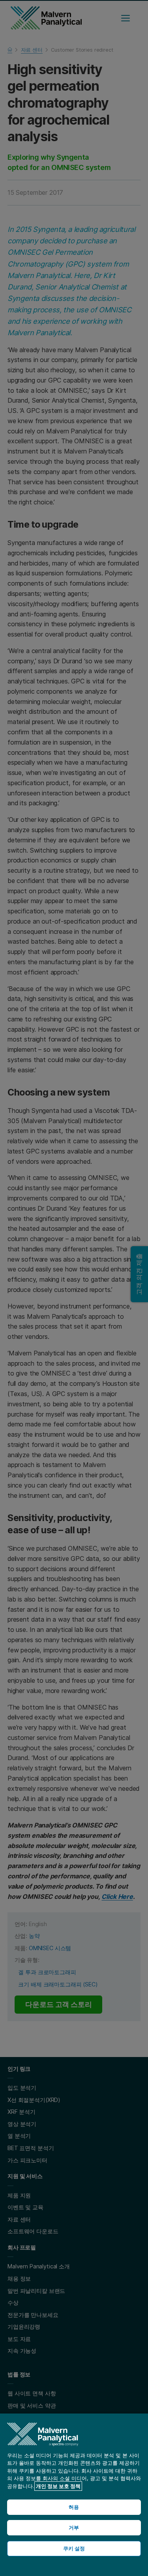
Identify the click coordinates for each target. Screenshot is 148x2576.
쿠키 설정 (74, 2548)
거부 (74, 2527)
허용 (74, 2507)
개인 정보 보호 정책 (58, 2486)
